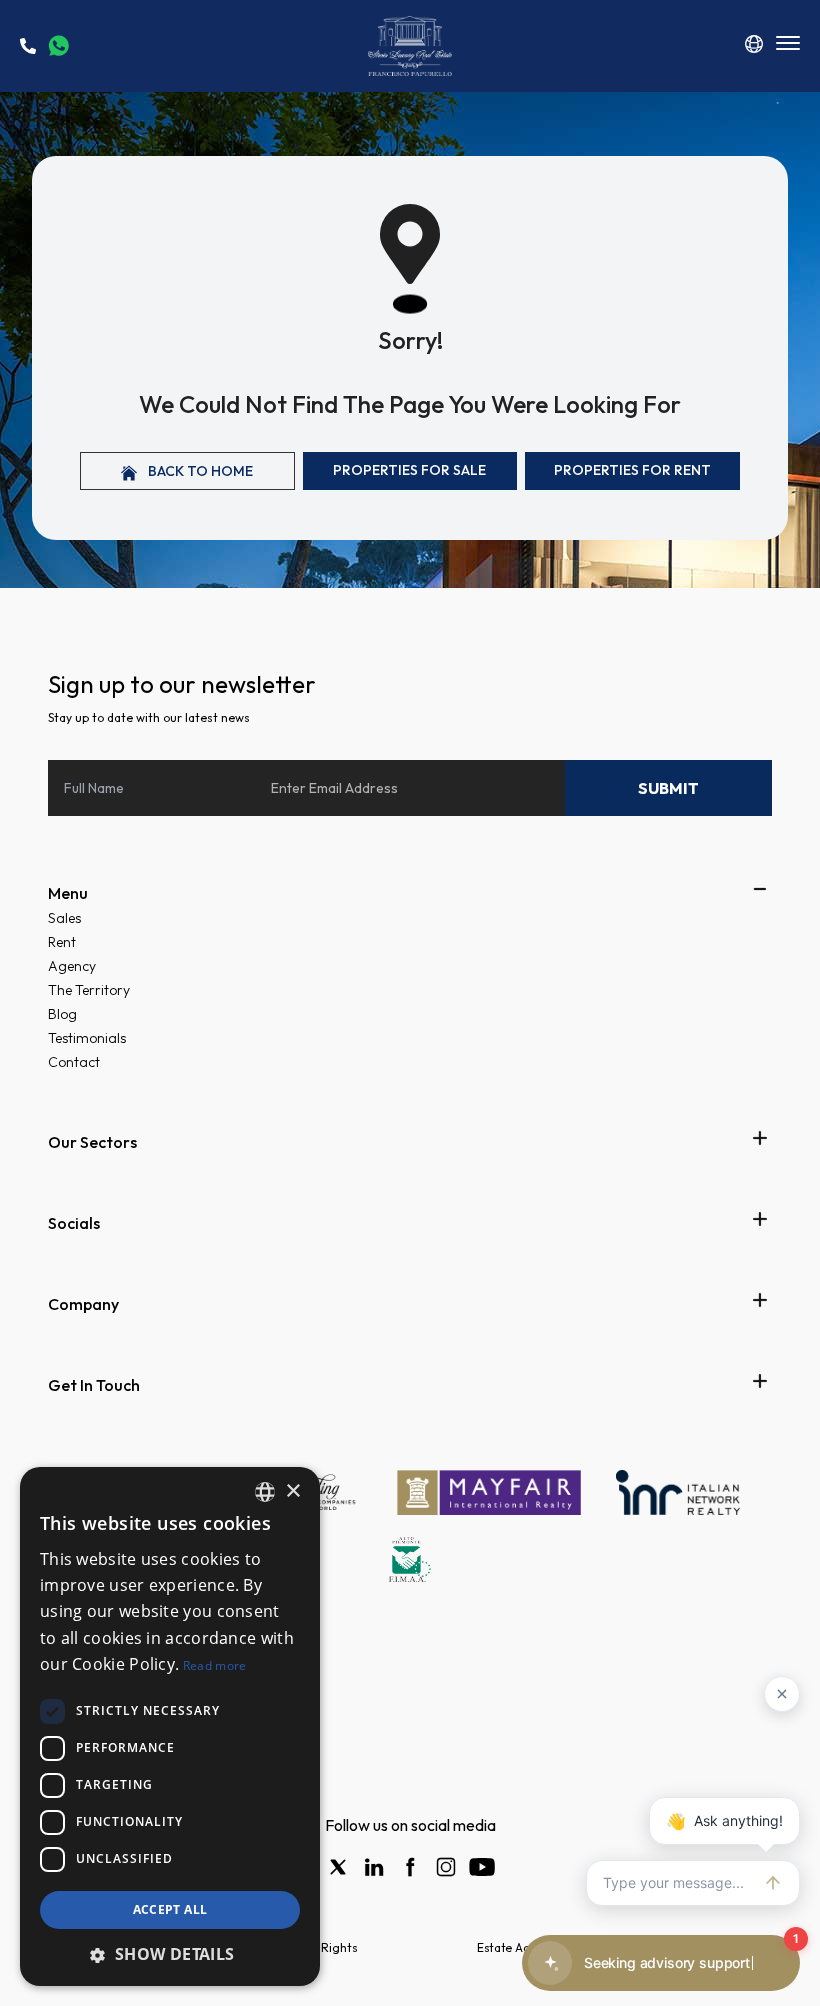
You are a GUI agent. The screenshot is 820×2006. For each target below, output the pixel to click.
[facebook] (410, 1867)
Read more (215, 1665)
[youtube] (482, 1867)
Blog (62, 1014)
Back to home (199, 471)
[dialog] (170, 1726)
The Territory (89, 990)
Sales (64, 918)
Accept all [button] (170, 1909)
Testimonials (87, 1038)
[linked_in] (374, 1867)
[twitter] (338, 1867)
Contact (74, 1062)
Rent (62, 942)
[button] (170, 1954)
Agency (72, 966)
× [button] (292, 1491)
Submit (668, 788)
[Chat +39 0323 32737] (58, 46)
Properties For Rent (632, 470)
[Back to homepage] (410, 46)
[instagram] (446, 1867)
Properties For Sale (409, 470)
